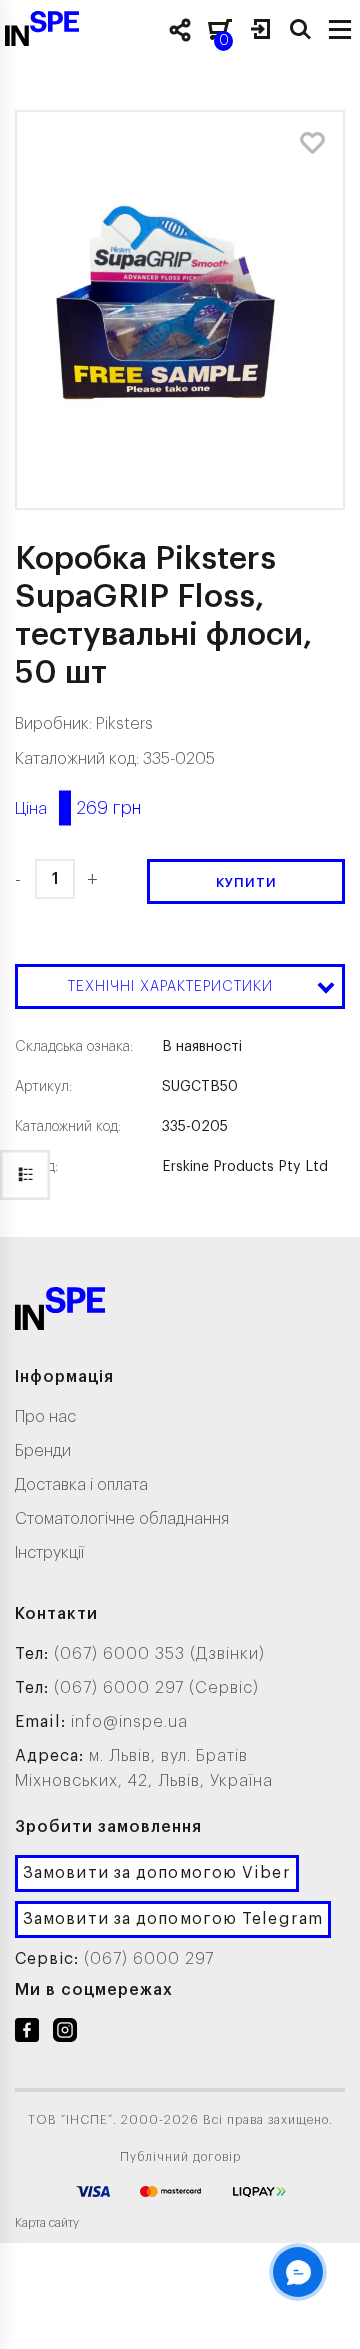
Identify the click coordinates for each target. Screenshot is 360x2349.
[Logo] (60, 1312)
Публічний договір (180, 2157)
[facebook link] (27, 2034)
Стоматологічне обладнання (122, 1519)
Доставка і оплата (81, 1485)
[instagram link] (65, 2034)
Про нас (45, 1417)
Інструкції (49, 1553)
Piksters (124, 724)
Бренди (43, 1451)
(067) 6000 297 (149, 1959)
